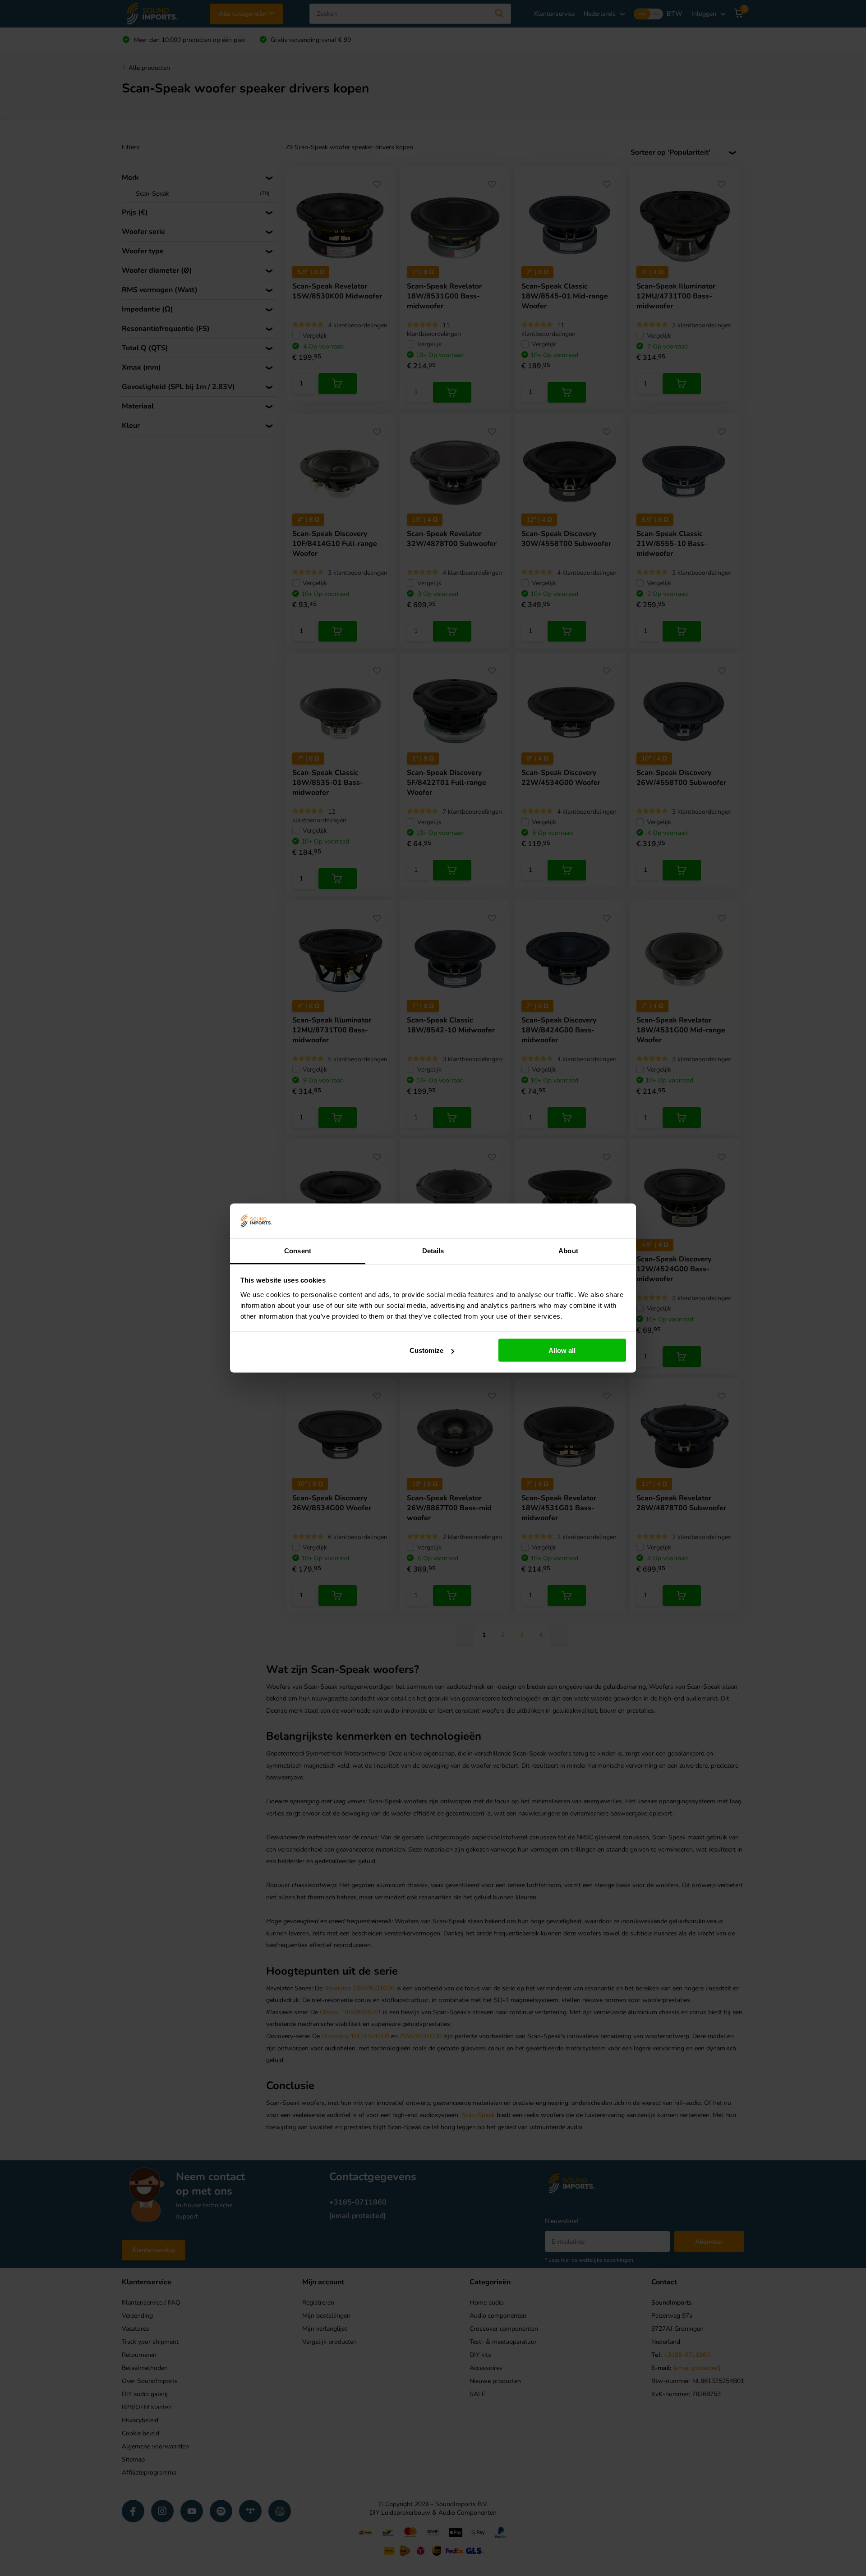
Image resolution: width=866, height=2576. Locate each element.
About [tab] (568, 1250)
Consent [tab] (298, 1250)
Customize (426, 1350)
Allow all (562, 1350)
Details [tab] (433, 1250)
